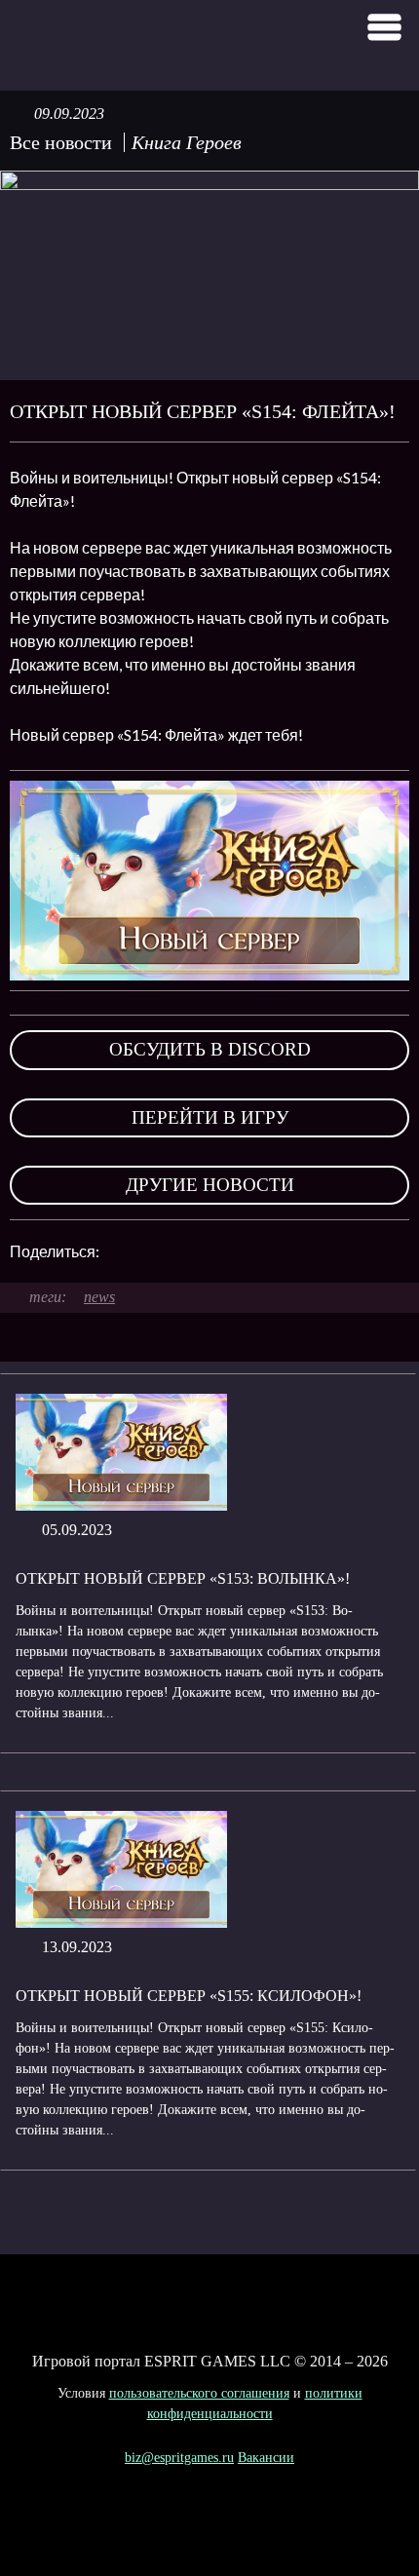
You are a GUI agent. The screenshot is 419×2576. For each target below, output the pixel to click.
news (99, 1297)
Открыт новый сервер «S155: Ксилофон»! (189, 1996)
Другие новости (210, 1185)
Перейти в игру (210, 1117)
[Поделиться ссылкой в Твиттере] (294, 1251)
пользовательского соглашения (199, 2393)
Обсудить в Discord (210, 1049)
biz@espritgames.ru (179, 2458)
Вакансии (266, 2458)
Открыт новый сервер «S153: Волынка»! (183, 1578)
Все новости (61, 142)
